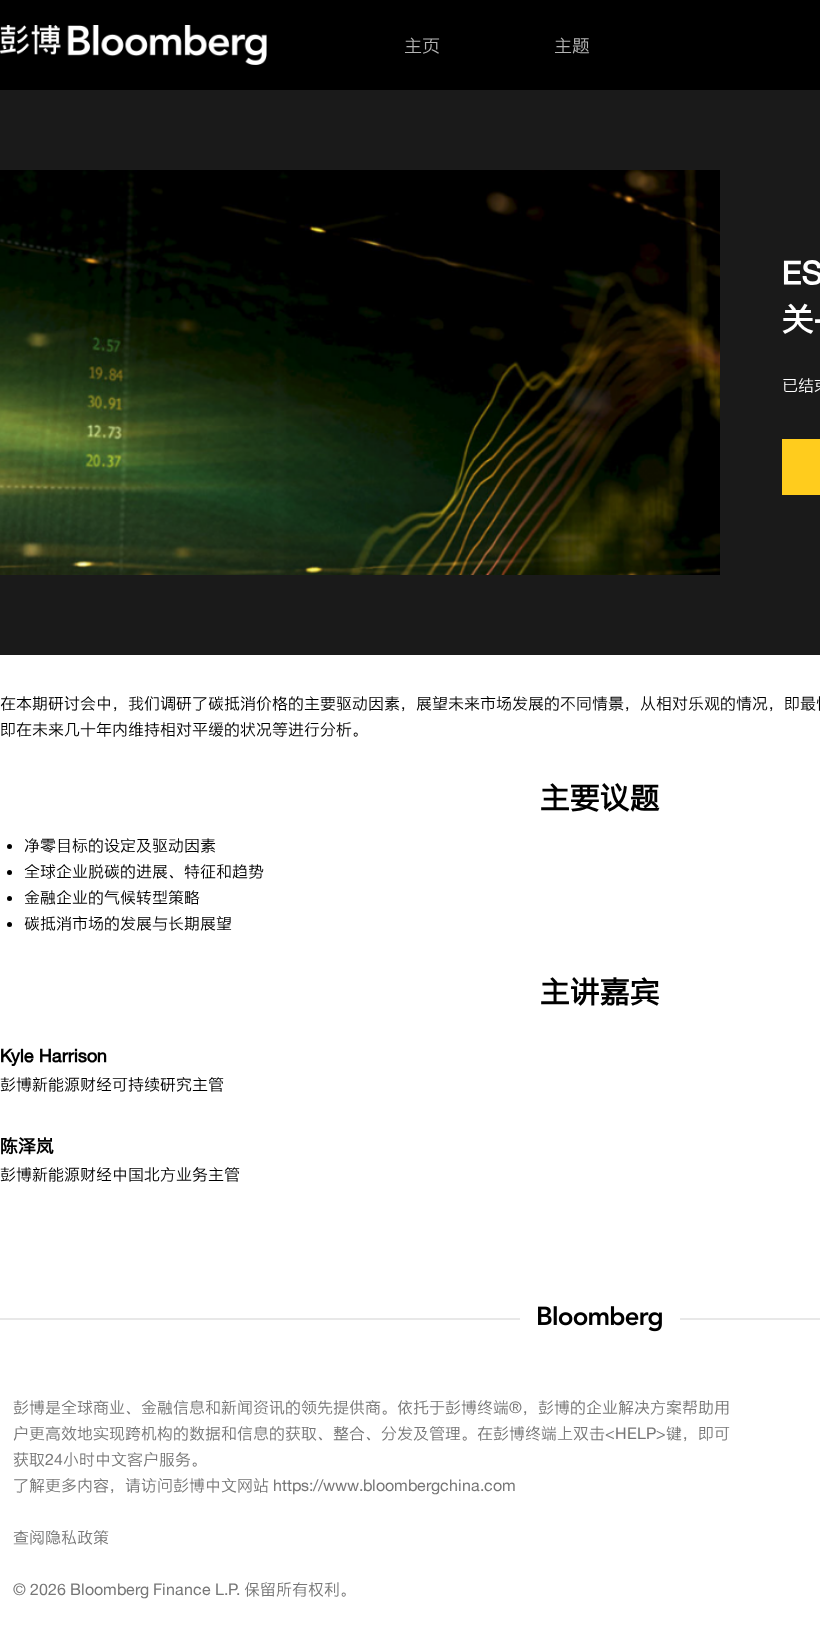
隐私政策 (77, 1537)
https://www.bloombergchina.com (394, 1485)
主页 (422, 45)
